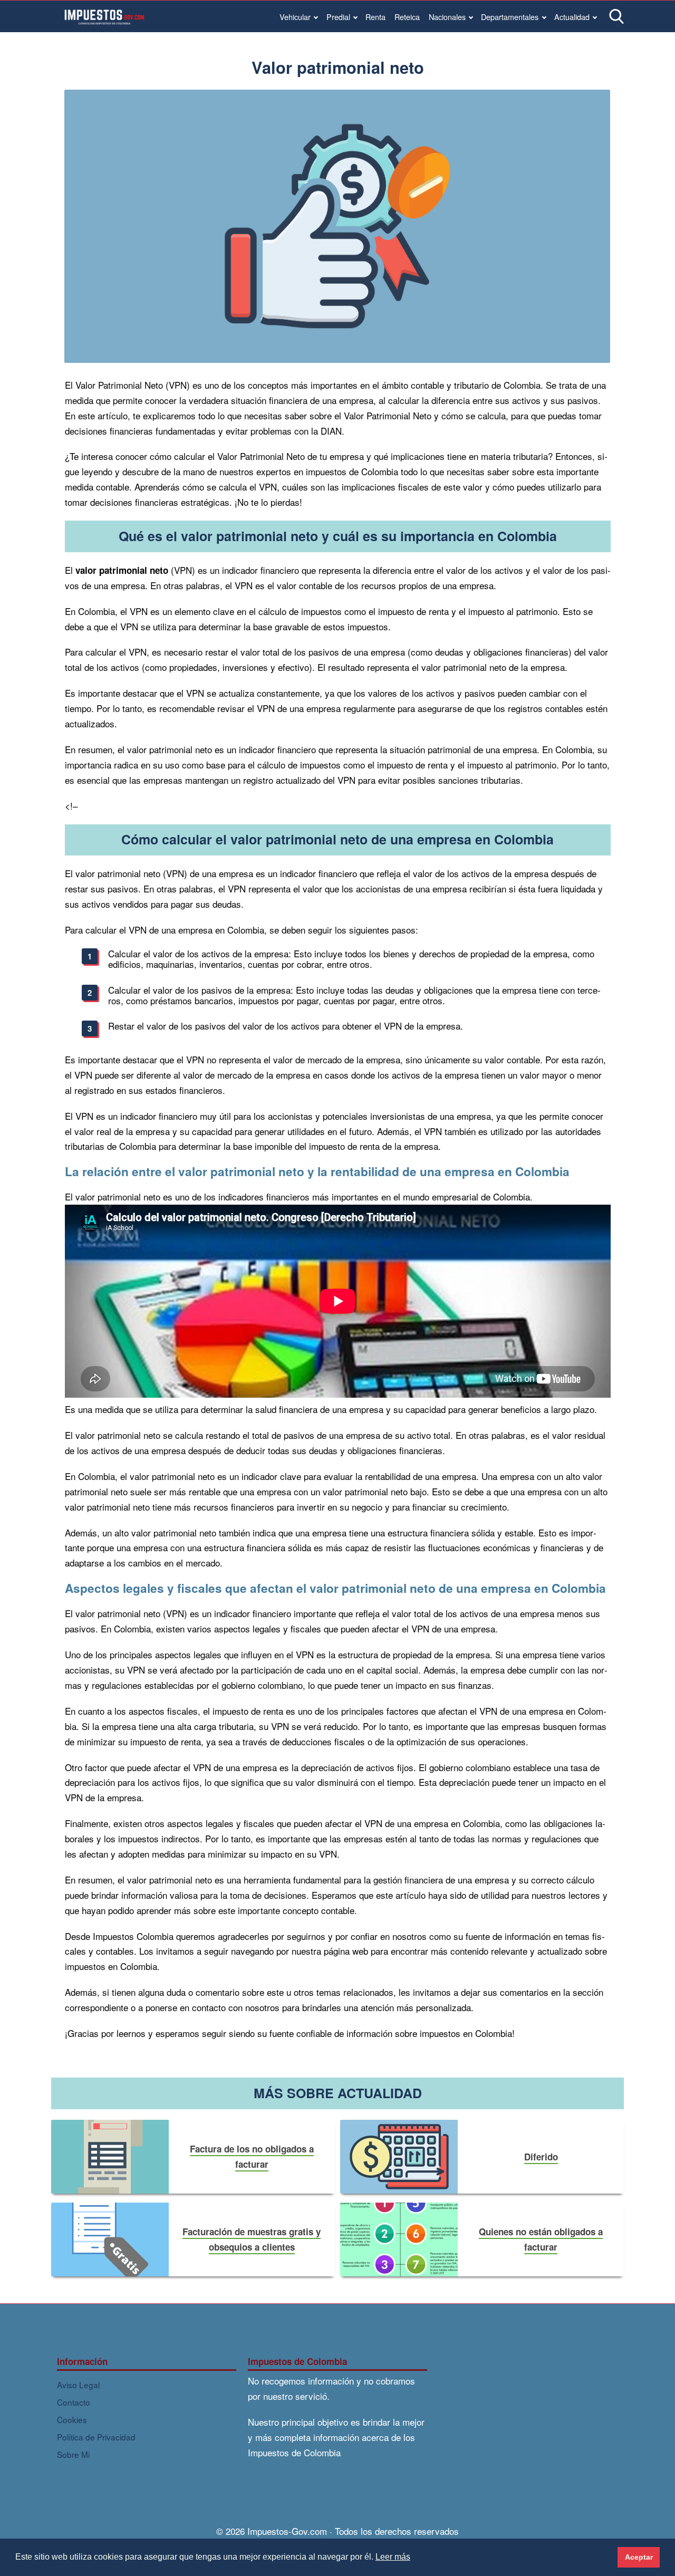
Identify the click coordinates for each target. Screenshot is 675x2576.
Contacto (74, 2402)
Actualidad (572, 17)
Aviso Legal (78, 2385)
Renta (375, 17)
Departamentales (510, 17)
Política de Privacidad (96, 2437)
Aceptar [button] (639, 2557)
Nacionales (447, 17)
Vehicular (295, 17)
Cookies (72, 2419)
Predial (338, 17)
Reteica (407, 17)
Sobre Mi (73, 2454)
